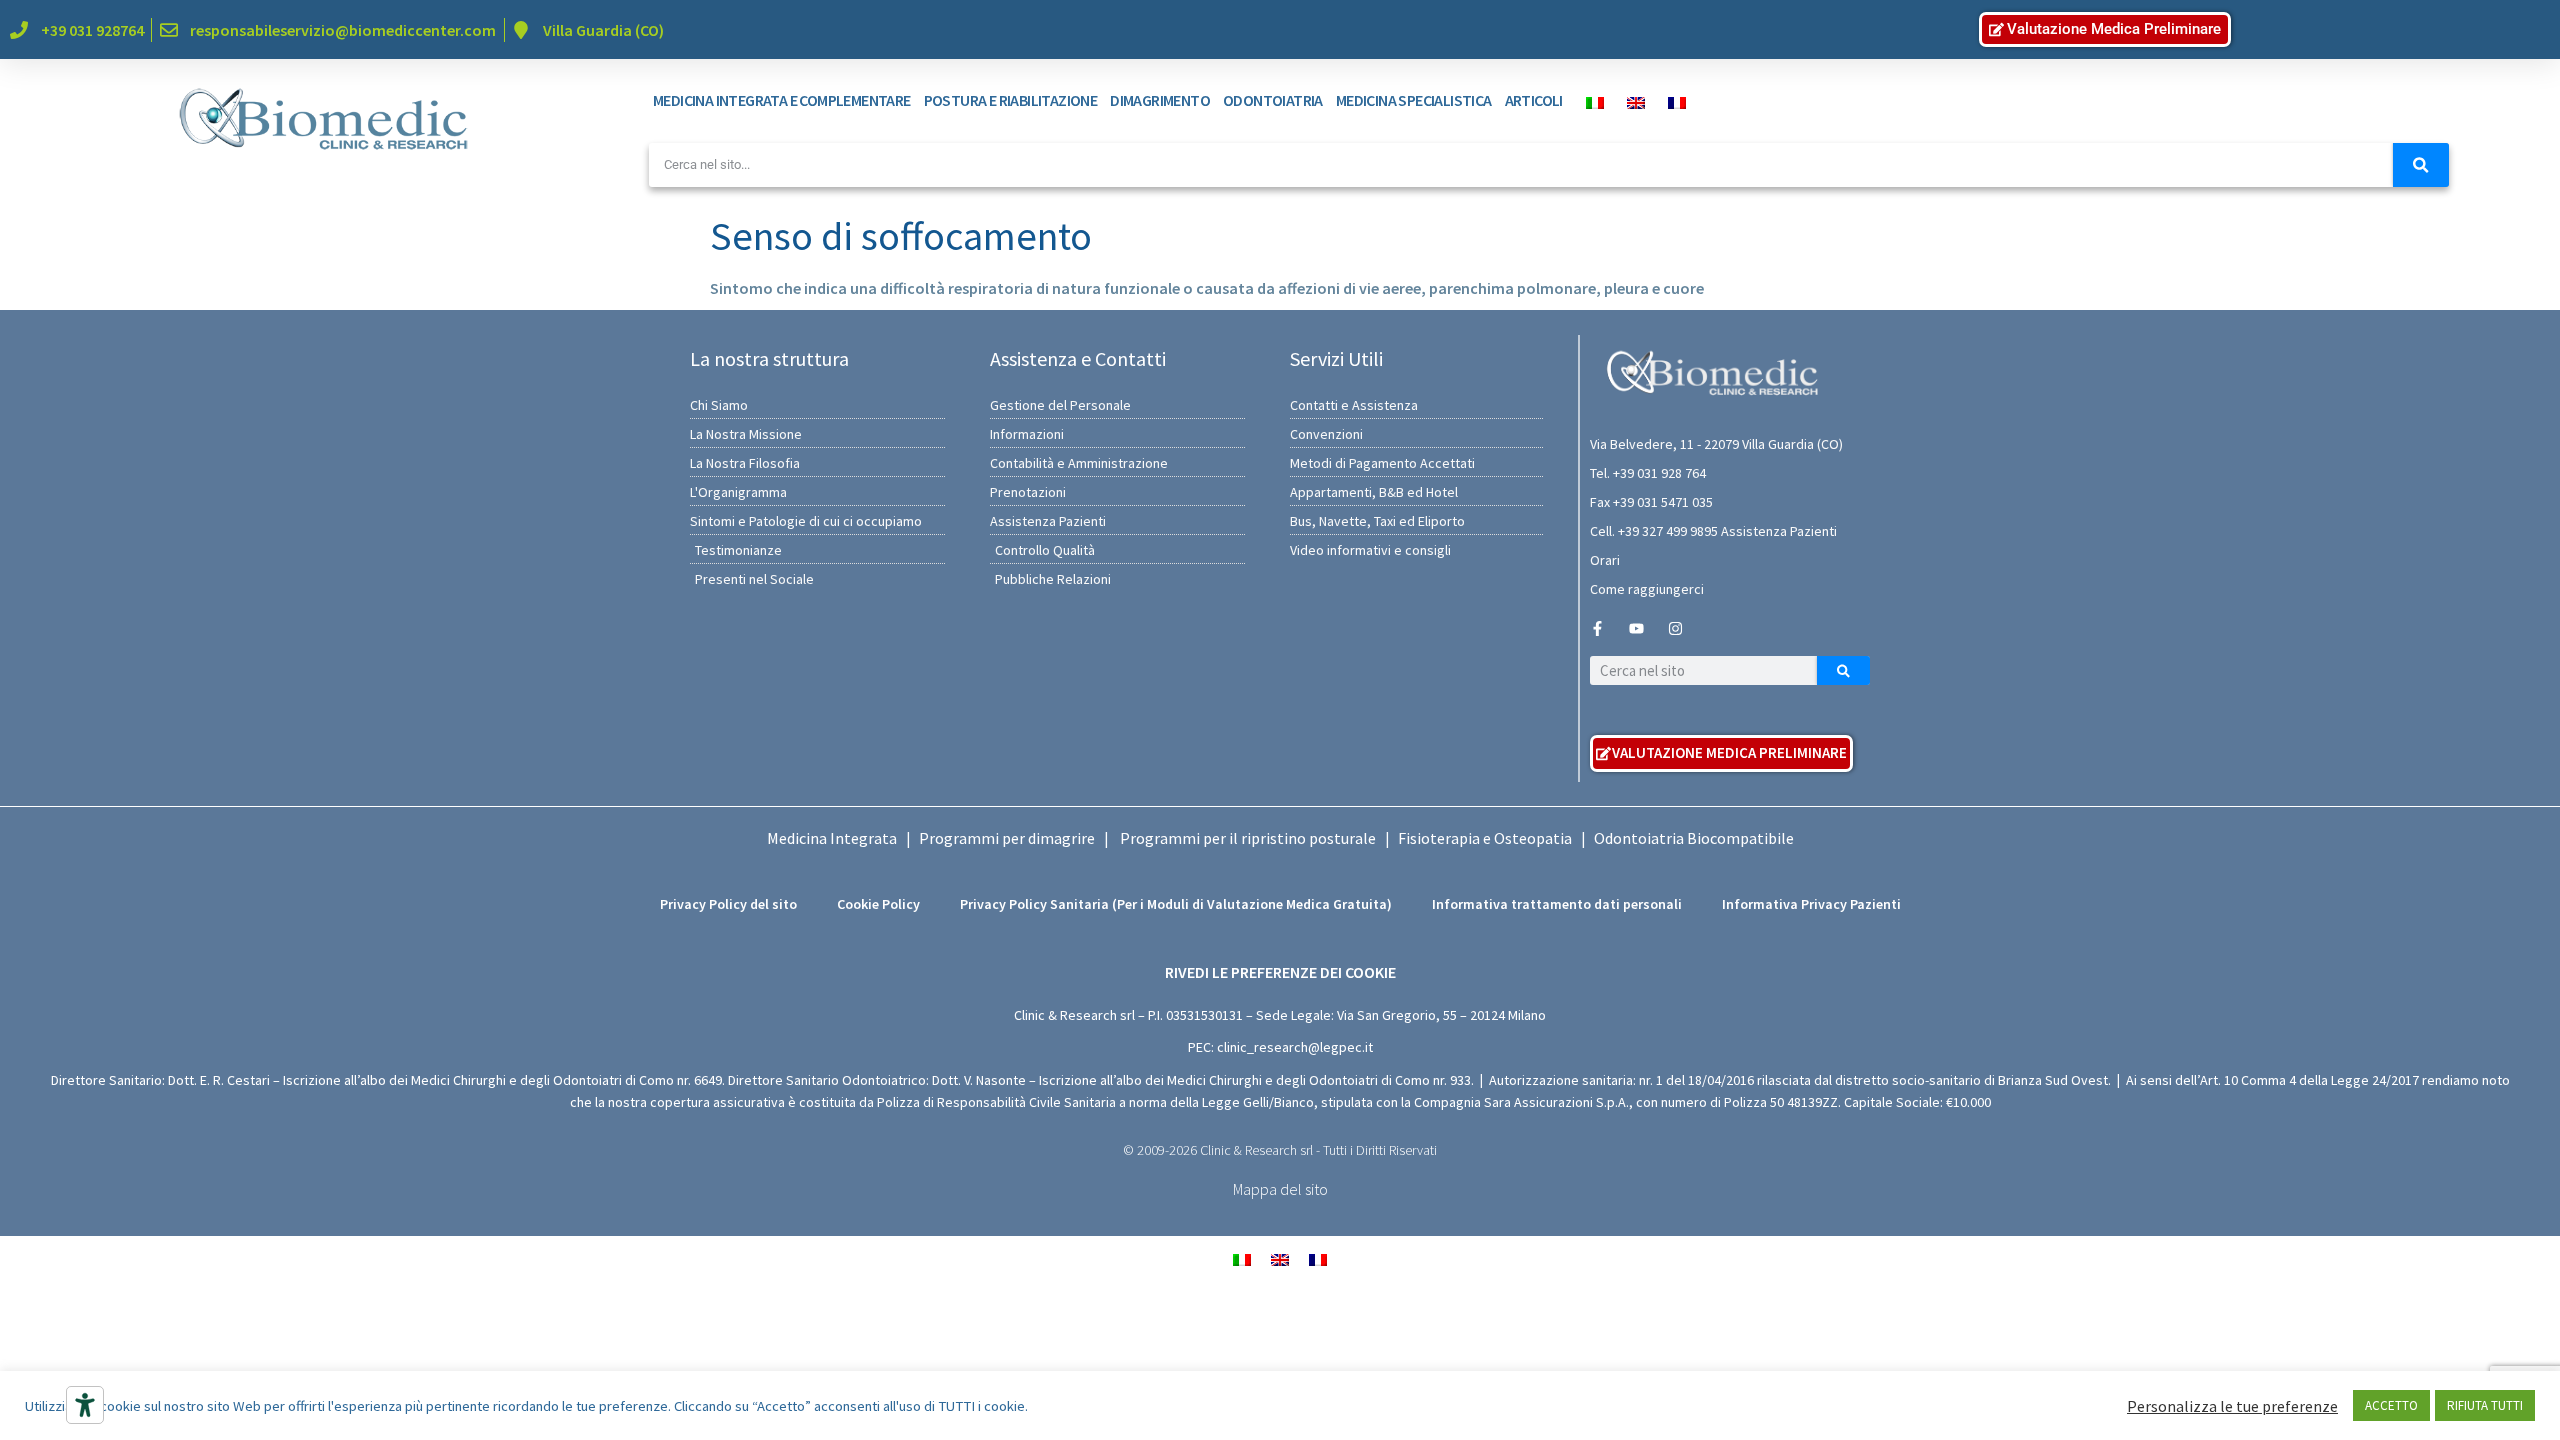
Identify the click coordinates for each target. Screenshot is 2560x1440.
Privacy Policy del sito (728, 904)
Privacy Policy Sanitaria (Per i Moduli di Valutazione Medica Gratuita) (1176, 904)
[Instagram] (1675, 628)
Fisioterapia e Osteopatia (1485, 838)
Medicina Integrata (832, 838)
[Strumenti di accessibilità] (85, 1405)
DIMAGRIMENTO (1160, 100)
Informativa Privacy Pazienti (1811, 904)
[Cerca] (2421, 165)
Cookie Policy (878, 904)
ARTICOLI (1534, 100)
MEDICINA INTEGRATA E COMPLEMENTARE (782, 100)
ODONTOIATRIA (1273, 100)
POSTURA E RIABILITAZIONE (1011, 100)
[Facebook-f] (1597, 628)
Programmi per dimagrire (1007, 838)
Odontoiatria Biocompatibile (1694, 838)
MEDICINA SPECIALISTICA (1414, 100)
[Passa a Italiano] (1242, 1257)
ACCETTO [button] (2391, 1405)
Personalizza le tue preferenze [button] (2232, 1406)
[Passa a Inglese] (1631, 101)
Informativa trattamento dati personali (1557, 904)
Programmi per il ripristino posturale (1248, 838)
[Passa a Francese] (1672, 101)
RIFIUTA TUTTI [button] (2485, 1405)
